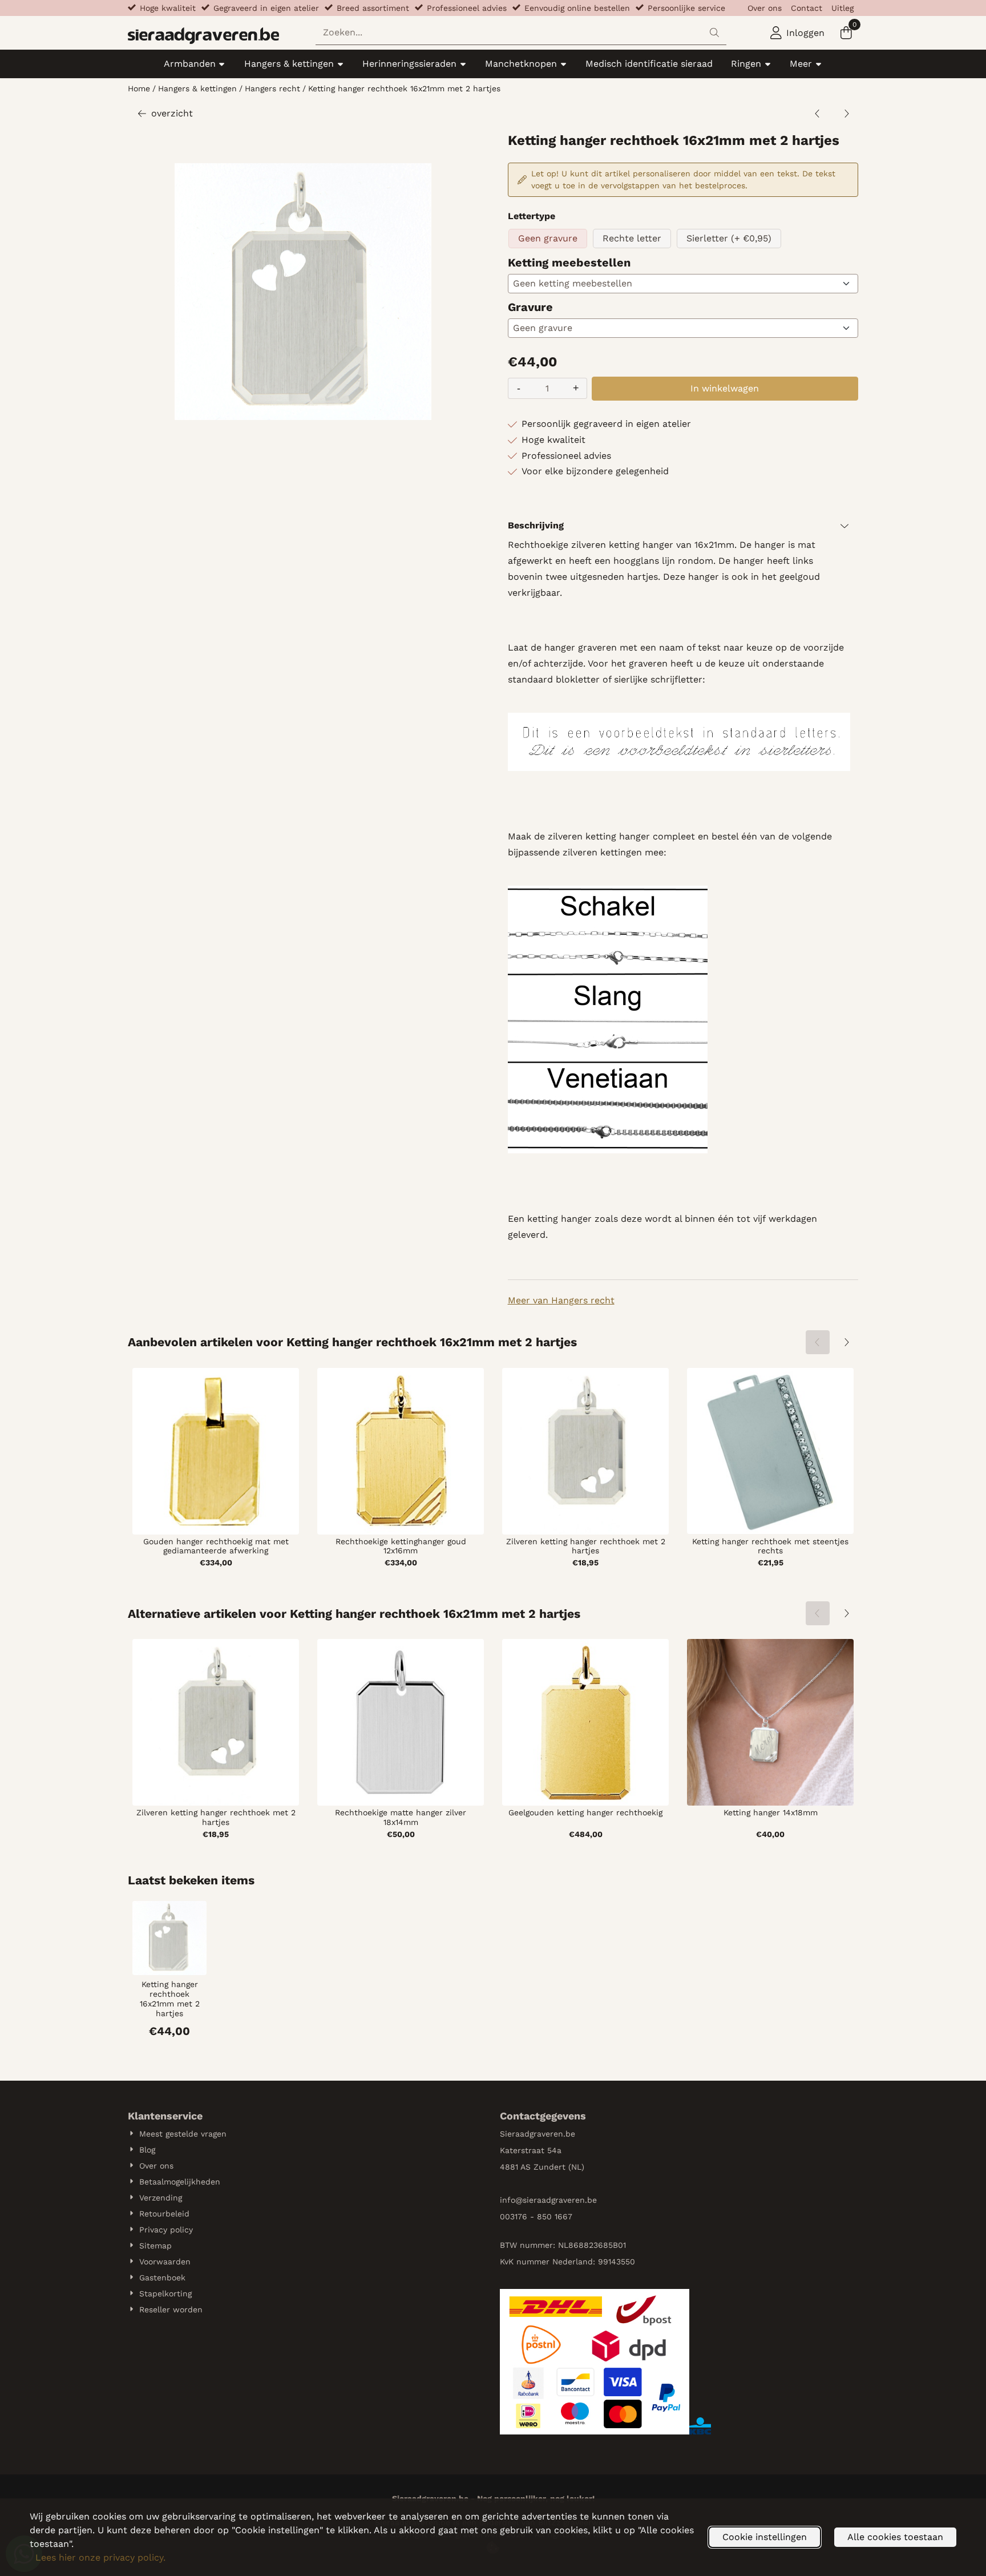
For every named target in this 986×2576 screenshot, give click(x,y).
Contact (807, 8)
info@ (511, 2200)
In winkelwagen (725, 388)
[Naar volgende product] (846, 114)
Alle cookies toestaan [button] (895, 2537)
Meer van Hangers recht (561, 1300)
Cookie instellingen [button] (765, 2537)
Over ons (765, 8)
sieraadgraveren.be (560, 2200)
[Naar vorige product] (818, 114)
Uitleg (842, 8)
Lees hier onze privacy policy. (100, 2557)
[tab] (683, 526)
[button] (797, 33)
